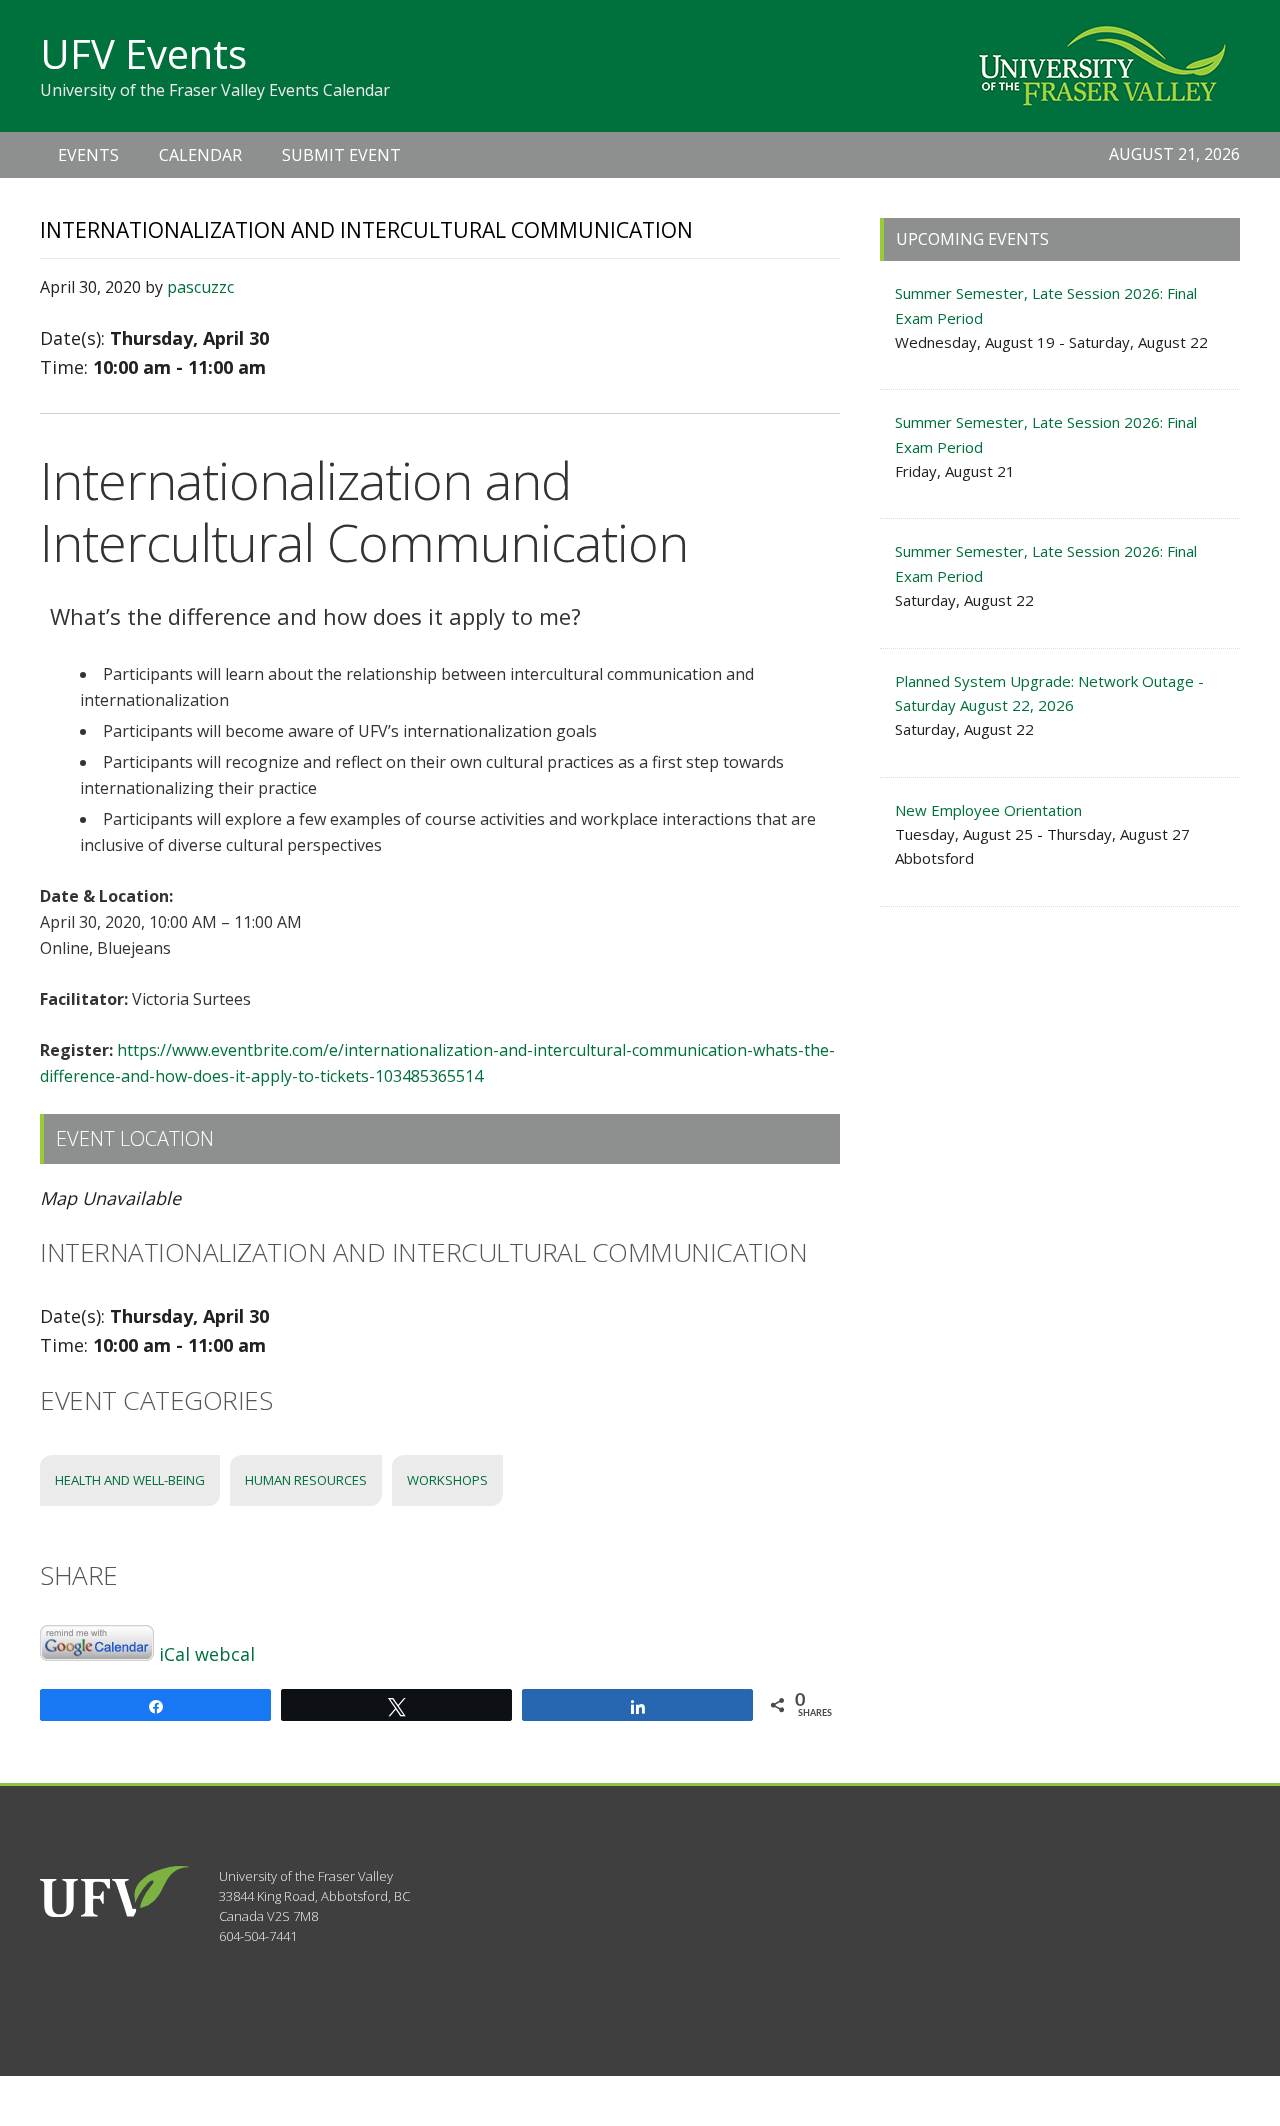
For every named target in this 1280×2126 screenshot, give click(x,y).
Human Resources (306, 1480)
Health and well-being (130, 1480)
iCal (174, 1654)
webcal (225, 1654)
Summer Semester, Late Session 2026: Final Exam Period (1046, 305)
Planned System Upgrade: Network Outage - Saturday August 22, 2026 (1049, 693)
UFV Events (143, 53)
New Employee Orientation (988, 810)
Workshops (447, 1480)
